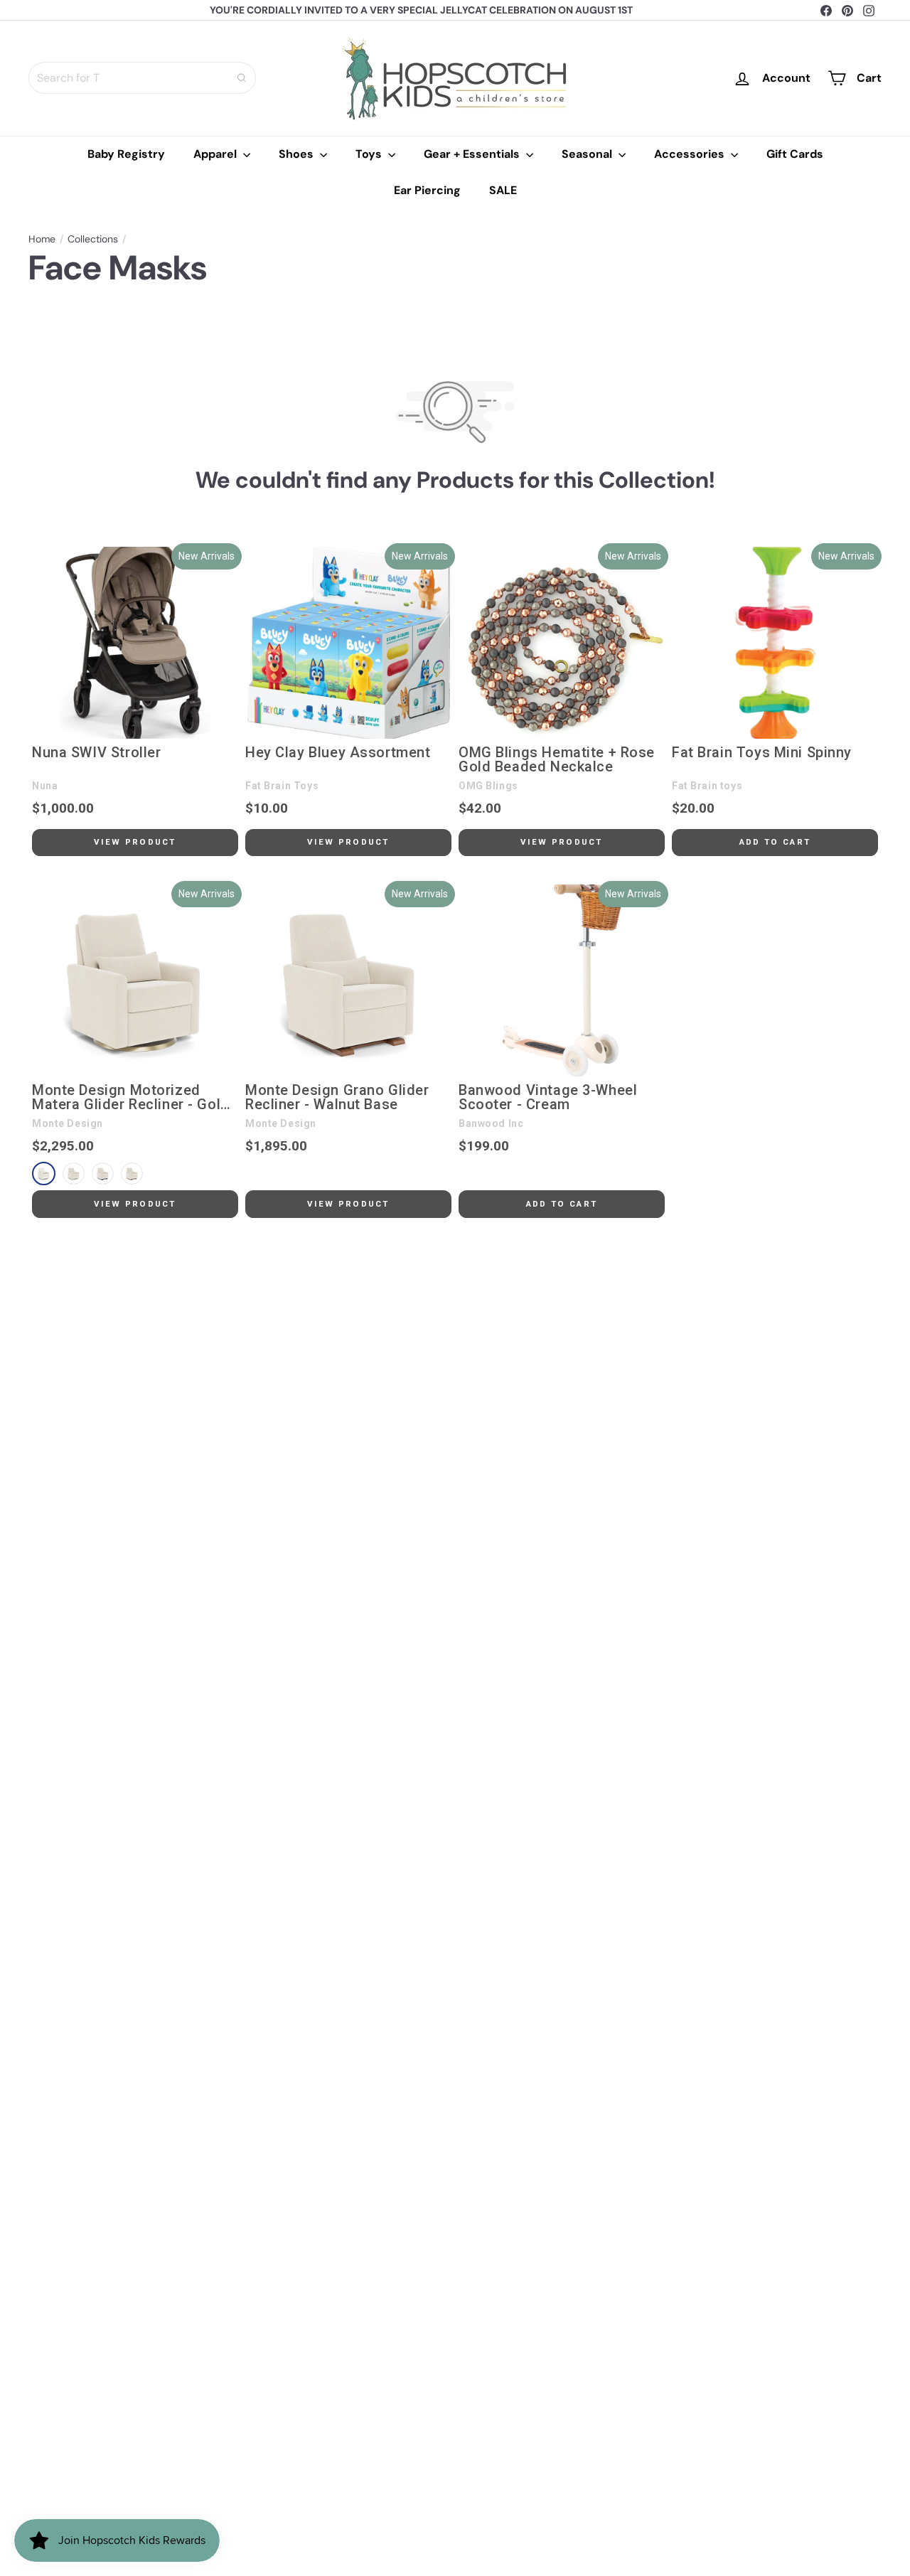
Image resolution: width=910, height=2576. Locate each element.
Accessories (691, 154)
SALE (503, 190)
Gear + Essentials (473, 154)
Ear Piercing (427, 190)
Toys (370, 154)
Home (42, 239)
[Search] (242, 78)
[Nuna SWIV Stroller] (135, 643)
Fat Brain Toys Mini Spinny (762, 753)
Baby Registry (126, 154)
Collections (93, 239)
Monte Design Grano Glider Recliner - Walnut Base (337, 1098)
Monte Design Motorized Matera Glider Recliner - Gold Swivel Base (131, 1098)
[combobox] (142, 78)
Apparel (216, 154)
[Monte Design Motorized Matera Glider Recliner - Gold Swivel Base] (135, 980)
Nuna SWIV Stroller (96, 753)
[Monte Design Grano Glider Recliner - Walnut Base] (348, 980)
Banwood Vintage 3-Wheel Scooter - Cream (548, 1098)
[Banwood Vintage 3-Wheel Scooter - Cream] (562, 980)
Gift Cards (795, 154)
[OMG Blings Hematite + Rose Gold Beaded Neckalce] (562, 643)
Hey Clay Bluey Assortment (338, 753)
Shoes (298, 154)
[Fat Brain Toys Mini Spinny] (775, 643)
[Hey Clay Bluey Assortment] (348, 643)
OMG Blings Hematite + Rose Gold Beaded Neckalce (557, 760)
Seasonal (588, 154)
